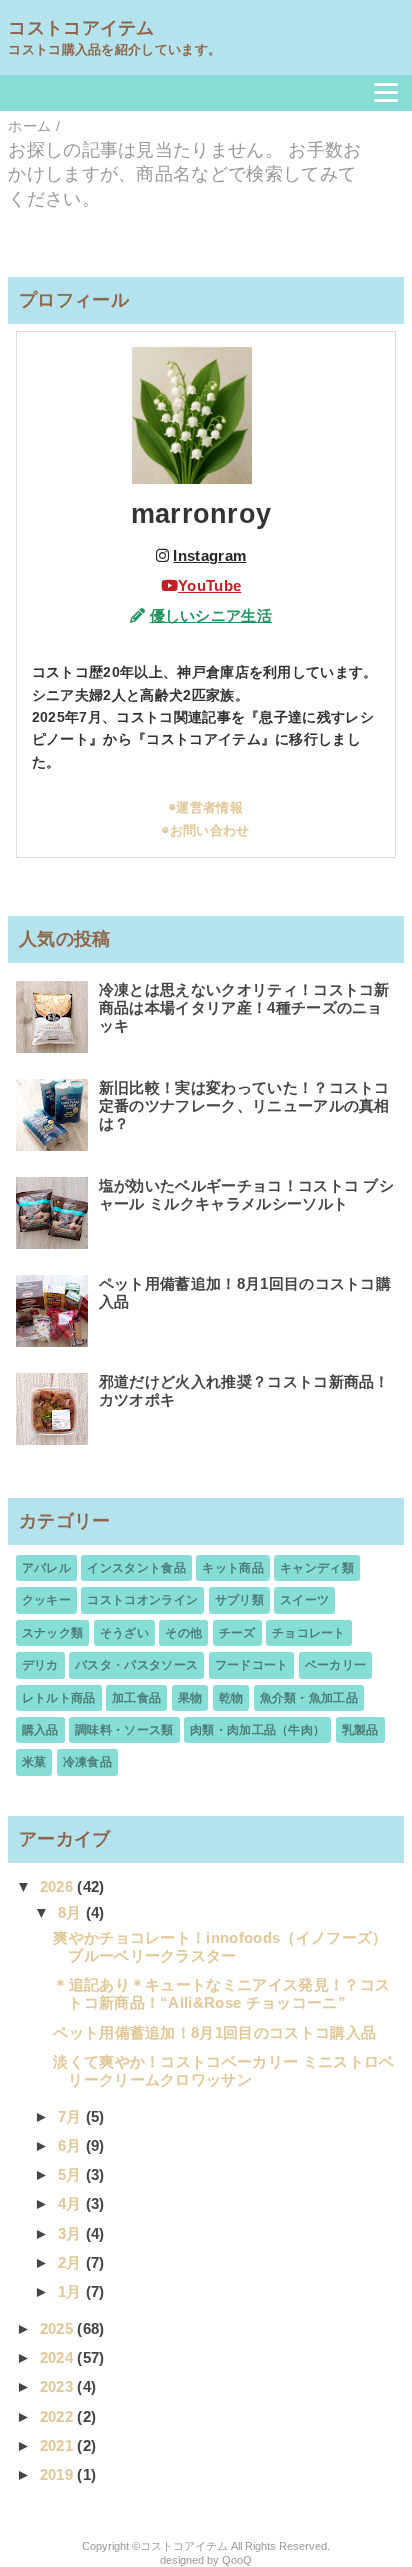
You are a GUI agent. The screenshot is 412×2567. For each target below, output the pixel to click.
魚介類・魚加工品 (309, 1698)
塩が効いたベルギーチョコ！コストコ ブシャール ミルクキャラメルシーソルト (246, 1194)
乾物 (231, 1698)
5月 (72, 2174)
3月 (72, 2233)
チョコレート (309, 1633)
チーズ (237, 1633)
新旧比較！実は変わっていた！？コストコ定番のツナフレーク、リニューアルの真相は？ (244, 1105)
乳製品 (360, 1730)
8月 (72, 1912)
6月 (72, 2145)
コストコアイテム (81, 28)
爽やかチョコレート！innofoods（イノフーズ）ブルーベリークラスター (220, 1946)
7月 (72, 2116)
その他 (183, 1633)
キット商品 (233, 1568)
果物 (190, 1698)
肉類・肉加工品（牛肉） (258, 1730)
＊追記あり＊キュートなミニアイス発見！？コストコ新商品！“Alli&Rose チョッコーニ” (221, 1993)
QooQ (237, 2560)
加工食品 (136, 1698)
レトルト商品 (59, 1698)
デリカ (40, 1665)
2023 (59, 2386)
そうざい (124, 1633)
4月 (72, 2203)
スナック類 (53, 1633)
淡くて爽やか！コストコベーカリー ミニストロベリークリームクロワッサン (223, 2070)
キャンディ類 (317, 1568)
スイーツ (304, 1600)
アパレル (46, 1568)
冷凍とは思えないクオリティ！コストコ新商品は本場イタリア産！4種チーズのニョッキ (244, 1007)
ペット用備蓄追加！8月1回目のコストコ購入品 (214, 2032)
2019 (59, 2474)
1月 (72, 2291)
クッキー (46, 1600)
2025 (59, 2328)
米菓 (34, 1762)
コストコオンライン (142, 1600)
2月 (72, 2262)
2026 (59, 1886)
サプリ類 (239, 1600)
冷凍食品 (87, 1762)
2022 (59, 2416)
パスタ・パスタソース (136, 1665)
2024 (59, 2357)
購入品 (40, 1730)
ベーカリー (336, 1665)
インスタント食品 (136, 1568)
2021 (59, 2445)
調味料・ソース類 (124, 1730)
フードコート (252, 1665)
